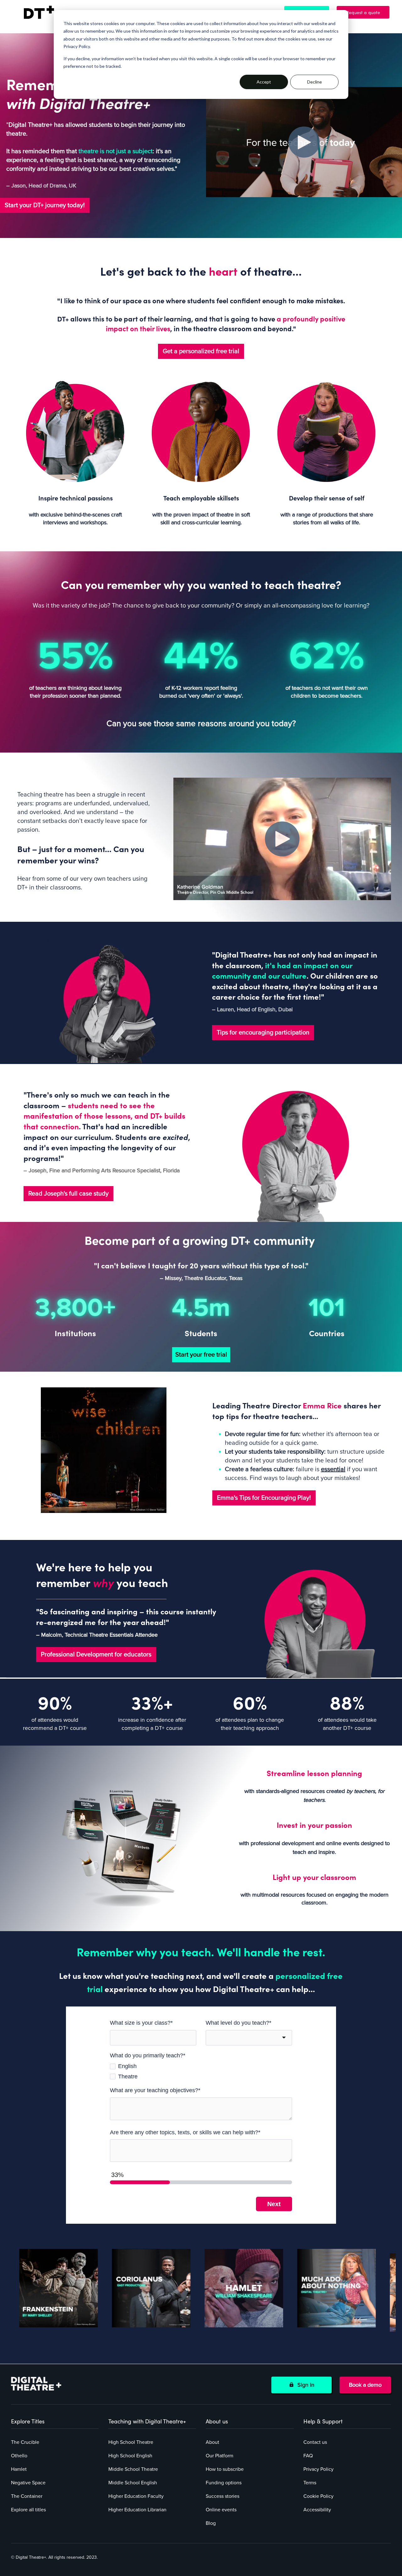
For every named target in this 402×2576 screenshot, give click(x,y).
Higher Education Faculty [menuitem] (136, 2496)
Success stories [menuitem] (223, 2496)
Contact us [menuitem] (315, 2442)
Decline (315, 82)
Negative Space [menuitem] (28, 2483)
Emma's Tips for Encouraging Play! (264, 1498)
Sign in (304, 2385)
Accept (264, 82)
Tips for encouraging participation (263, 1033)
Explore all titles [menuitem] (28, 2510)
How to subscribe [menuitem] (225, 2469)
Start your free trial (201, 1355)
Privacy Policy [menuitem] (318, 2469)
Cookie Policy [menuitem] (318, 2496)
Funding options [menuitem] (224, 2483)
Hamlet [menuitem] (19, 2469)
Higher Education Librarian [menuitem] (137, 2510)
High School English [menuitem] (130, 2456)
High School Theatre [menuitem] (131, 2442)
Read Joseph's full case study (68, 1194)
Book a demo (365, 2385)
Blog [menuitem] (211, 2523)
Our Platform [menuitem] (220, 2456)
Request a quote (366, 12)
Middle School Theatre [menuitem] (133, 2469)
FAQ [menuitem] (308, 2456)
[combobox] (249, 2038)
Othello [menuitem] (19, 2456)
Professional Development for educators (96, 1655)
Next (274, 2204)
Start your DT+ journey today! (45, 205)
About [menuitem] (212, 2442)
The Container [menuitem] (27, 2496)
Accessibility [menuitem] (317, 2510)
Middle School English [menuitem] (133, 2483)
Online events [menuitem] (221, 2510)
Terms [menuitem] (310, 2483)
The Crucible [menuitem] (25, 2442)
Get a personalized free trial (201, 351)
